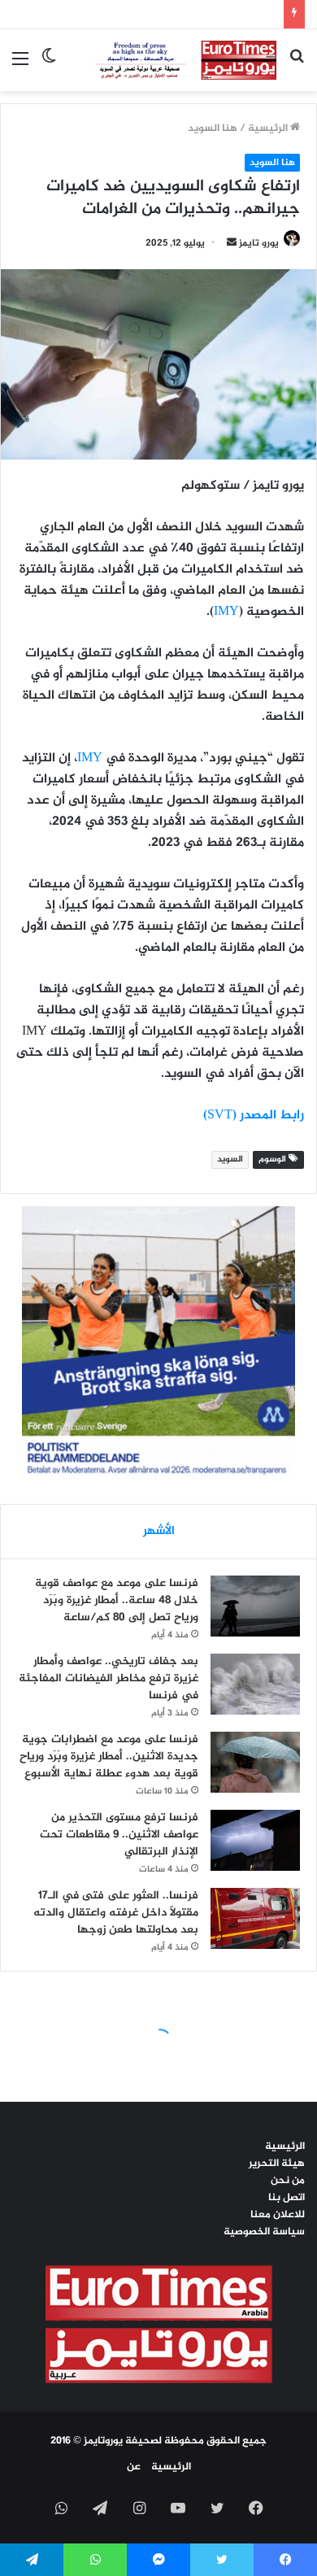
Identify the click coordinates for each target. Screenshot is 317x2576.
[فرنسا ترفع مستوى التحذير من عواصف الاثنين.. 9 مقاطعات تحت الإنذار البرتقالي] (255, 1840)
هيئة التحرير (277, 2164)
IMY (226, 612)
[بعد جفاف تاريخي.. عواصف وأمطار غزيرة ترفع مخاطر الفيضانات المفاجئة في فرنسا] (255, 1684)
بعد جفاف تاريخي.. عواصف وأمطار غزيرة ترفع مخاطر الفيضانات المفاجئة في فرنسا (109, 1678)
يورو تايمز (259, 243)
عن (134, 2467)
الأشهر (159, 1531)
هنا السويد (213, 129)
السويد (230, 1159)
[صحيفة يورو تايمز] (173, 60)
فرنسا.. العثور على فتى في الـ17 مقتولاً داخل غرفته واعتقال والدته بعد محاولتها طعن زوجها (116, 1913)
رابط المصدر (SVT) (254, 1116)
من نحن (288, 2181)
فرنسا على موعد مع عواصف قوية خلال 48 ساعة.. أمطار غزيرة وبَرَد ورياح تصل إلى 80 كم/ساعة (117, 1600)
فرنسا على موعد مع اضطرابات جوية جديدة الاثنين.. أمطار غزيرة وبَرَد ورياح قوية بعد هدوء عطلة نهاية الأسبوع (109, 1757)
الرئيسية (269, 129)
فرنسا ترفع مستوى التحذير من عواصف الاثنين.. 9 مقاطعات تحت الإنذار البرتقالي (119, 1835)
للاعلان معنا (278, 2215)
